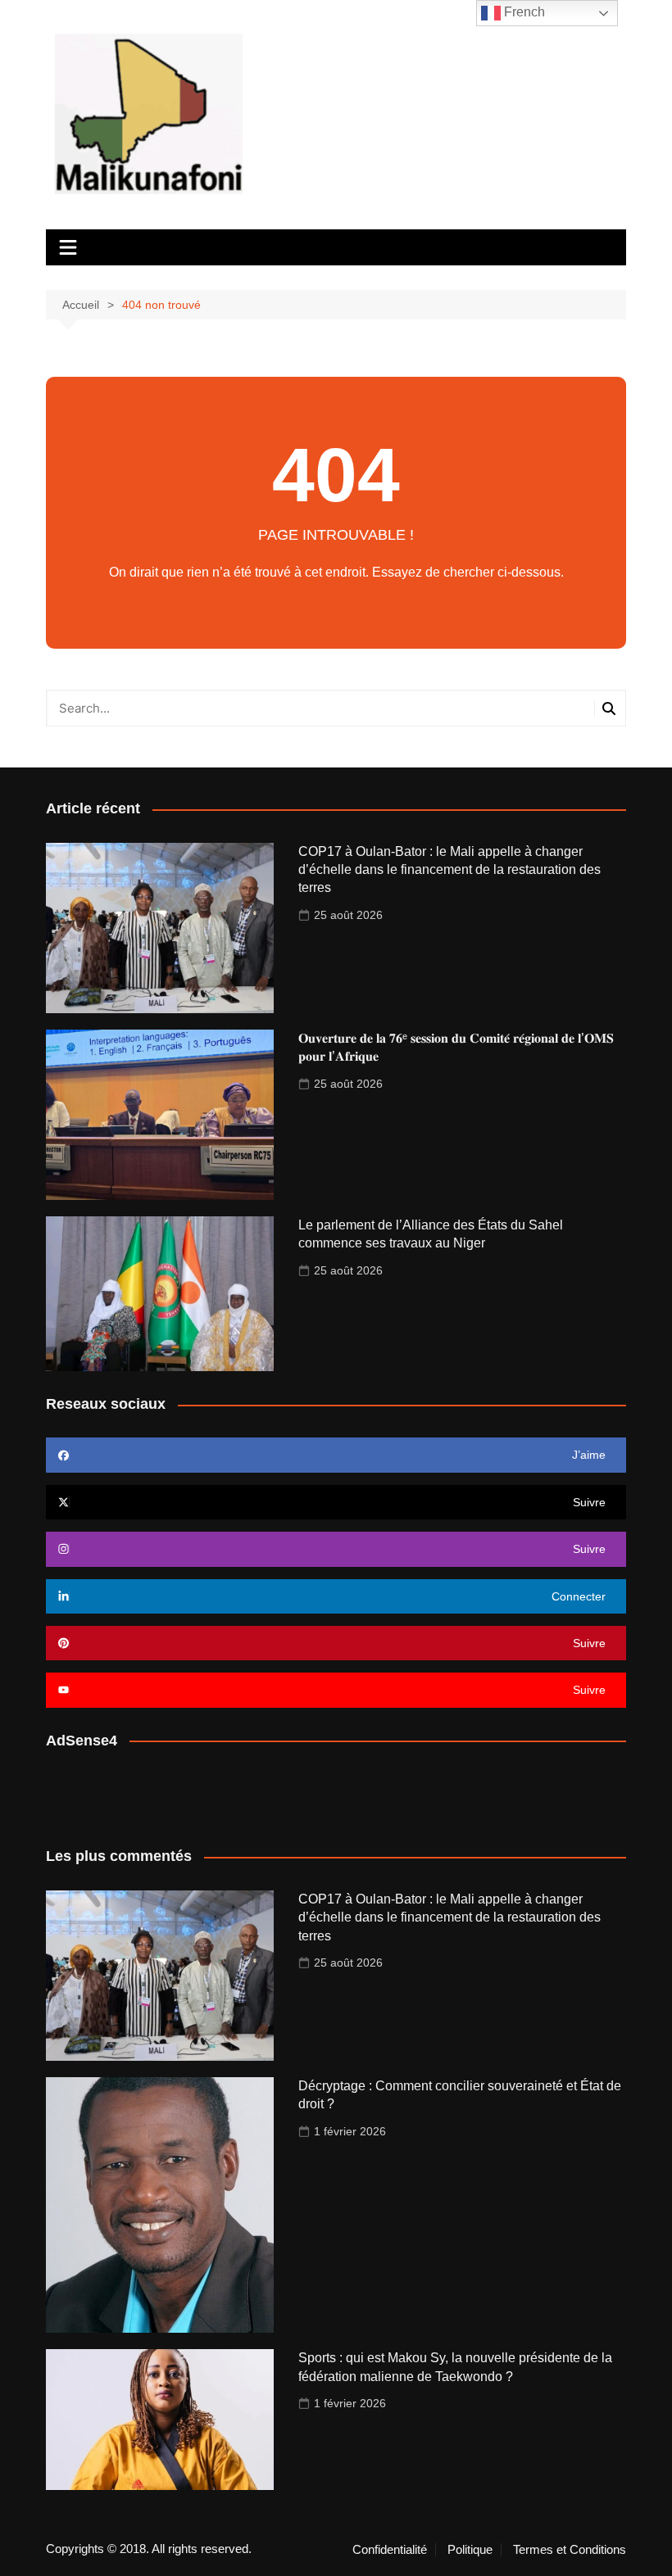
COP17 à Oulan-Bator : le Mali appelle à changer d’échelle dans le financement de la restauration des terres (450, 870)
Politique (470, 2550)
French (523, 12)
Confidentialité (390, 2550)
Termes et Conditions (570, 2550)
